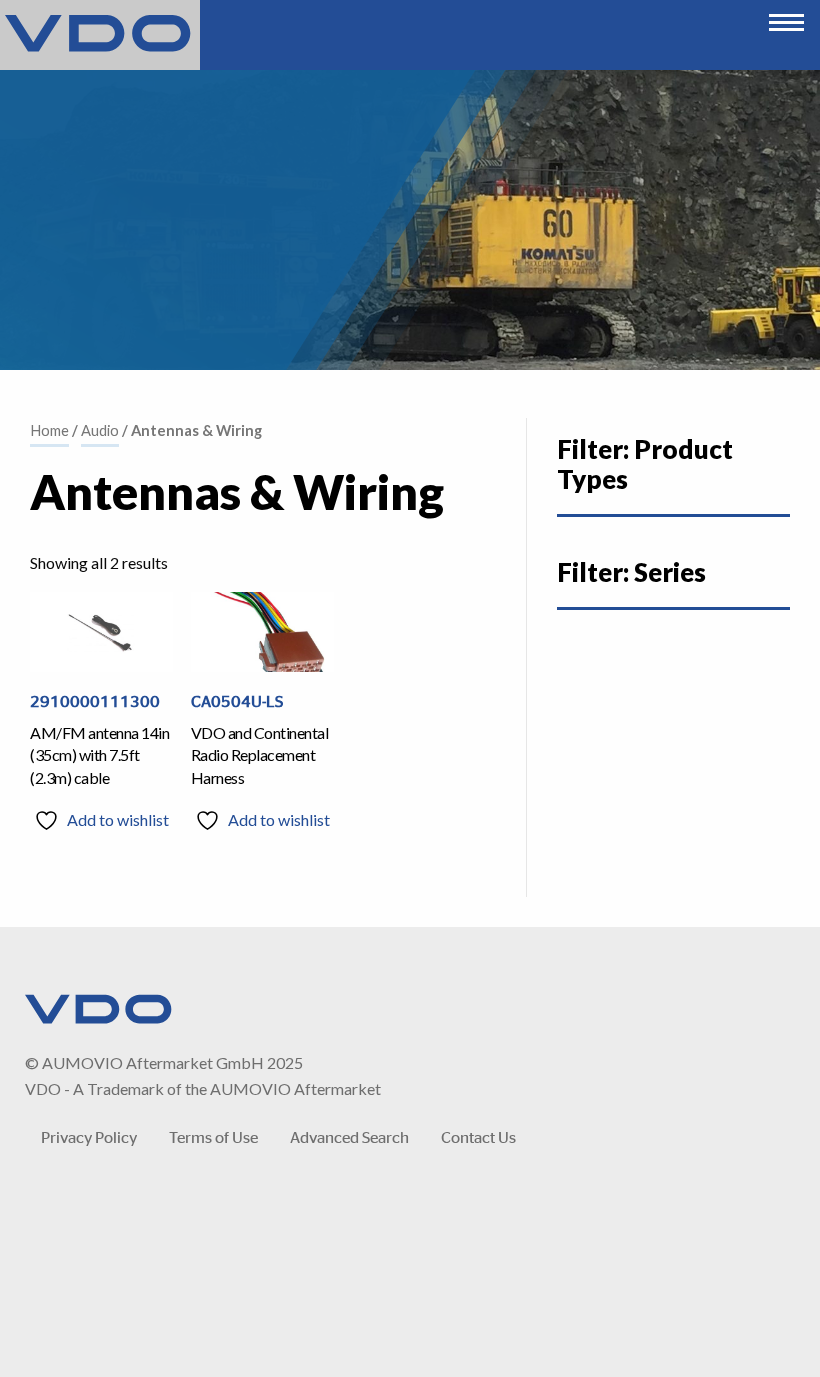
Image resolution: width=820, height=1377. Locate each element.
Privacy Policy (89, 1136)
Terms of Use (213, 1136)
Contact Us (478, 1136)
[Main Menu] (786, 17)
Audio (100, 430)
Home (49, 430)
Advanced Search (349, 1136)
